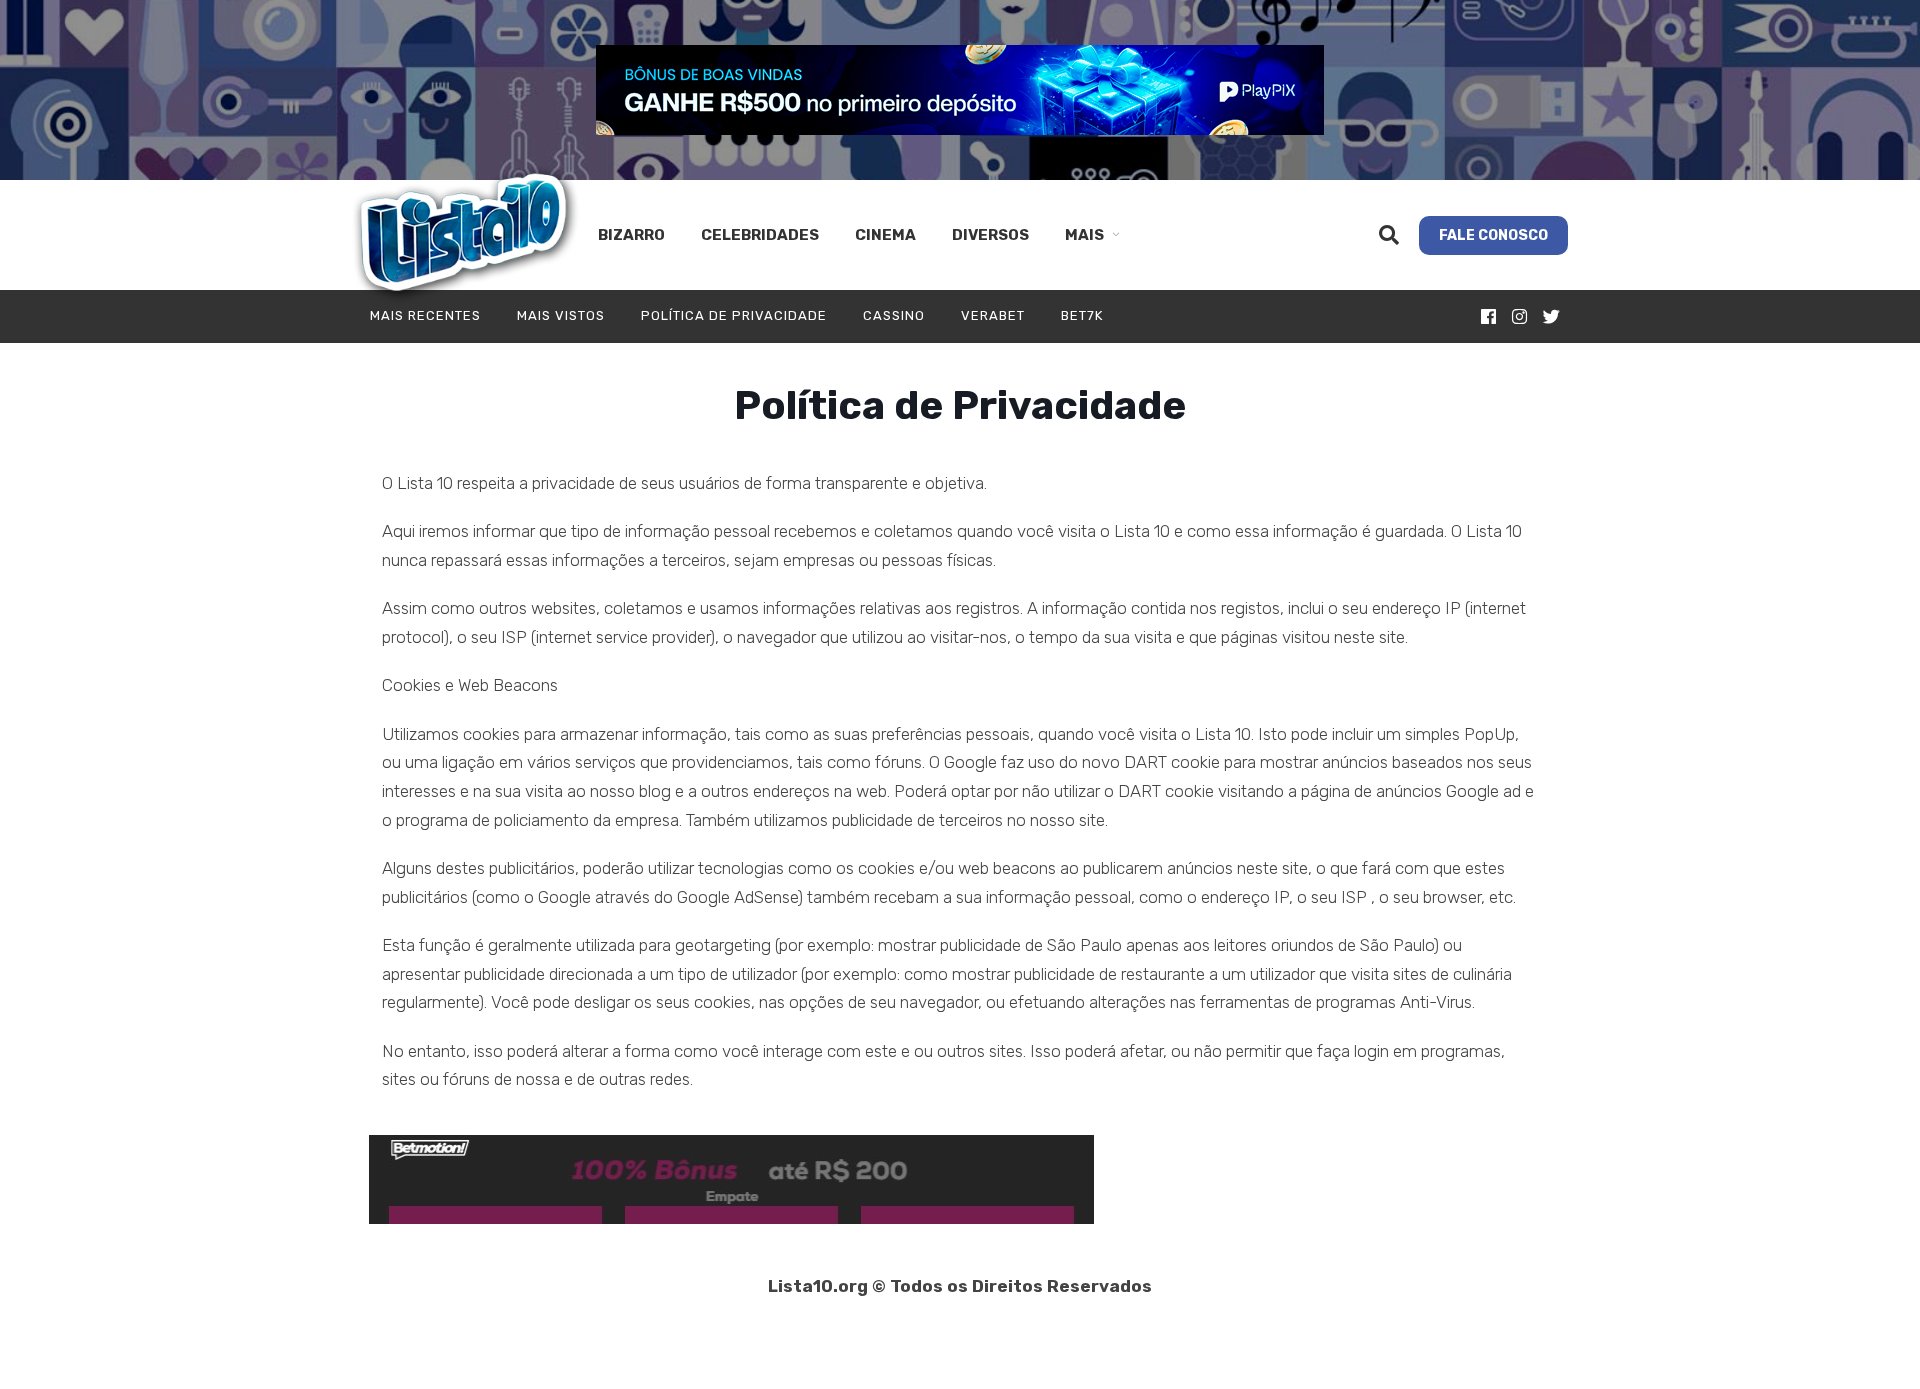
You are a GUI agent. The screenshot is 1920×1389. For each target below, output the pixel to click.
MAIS (1084, 235)
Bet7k (1082, 315)
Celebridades (760, 235)
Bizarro (631, 235)
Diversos (990, 235)
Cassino (894, 315)
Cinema (885, 235)
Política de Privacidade (734, 315)
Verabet (993, 315)
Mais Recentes (425, 315)
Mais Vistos (561, 315)
